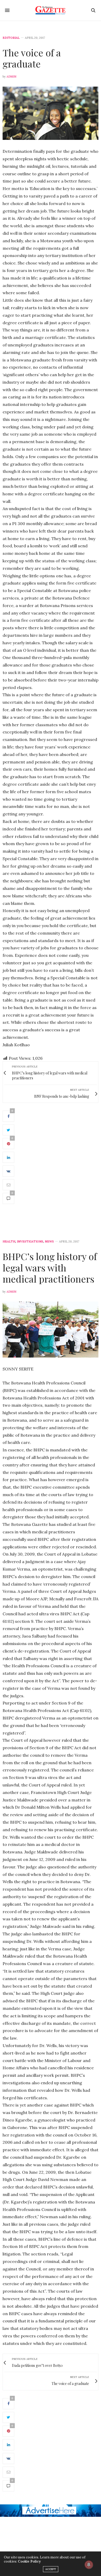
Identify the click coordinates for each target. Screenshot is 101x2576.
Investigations (30, 1242)
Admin (11, 77)
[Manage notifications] (89, 2565)
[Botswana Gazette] (51, 10)
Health (9, 1242)
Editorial (11, 38)
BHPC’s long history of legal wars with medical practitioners (50, 1267)
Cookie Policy (29, 2561)
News (49, 1242)
